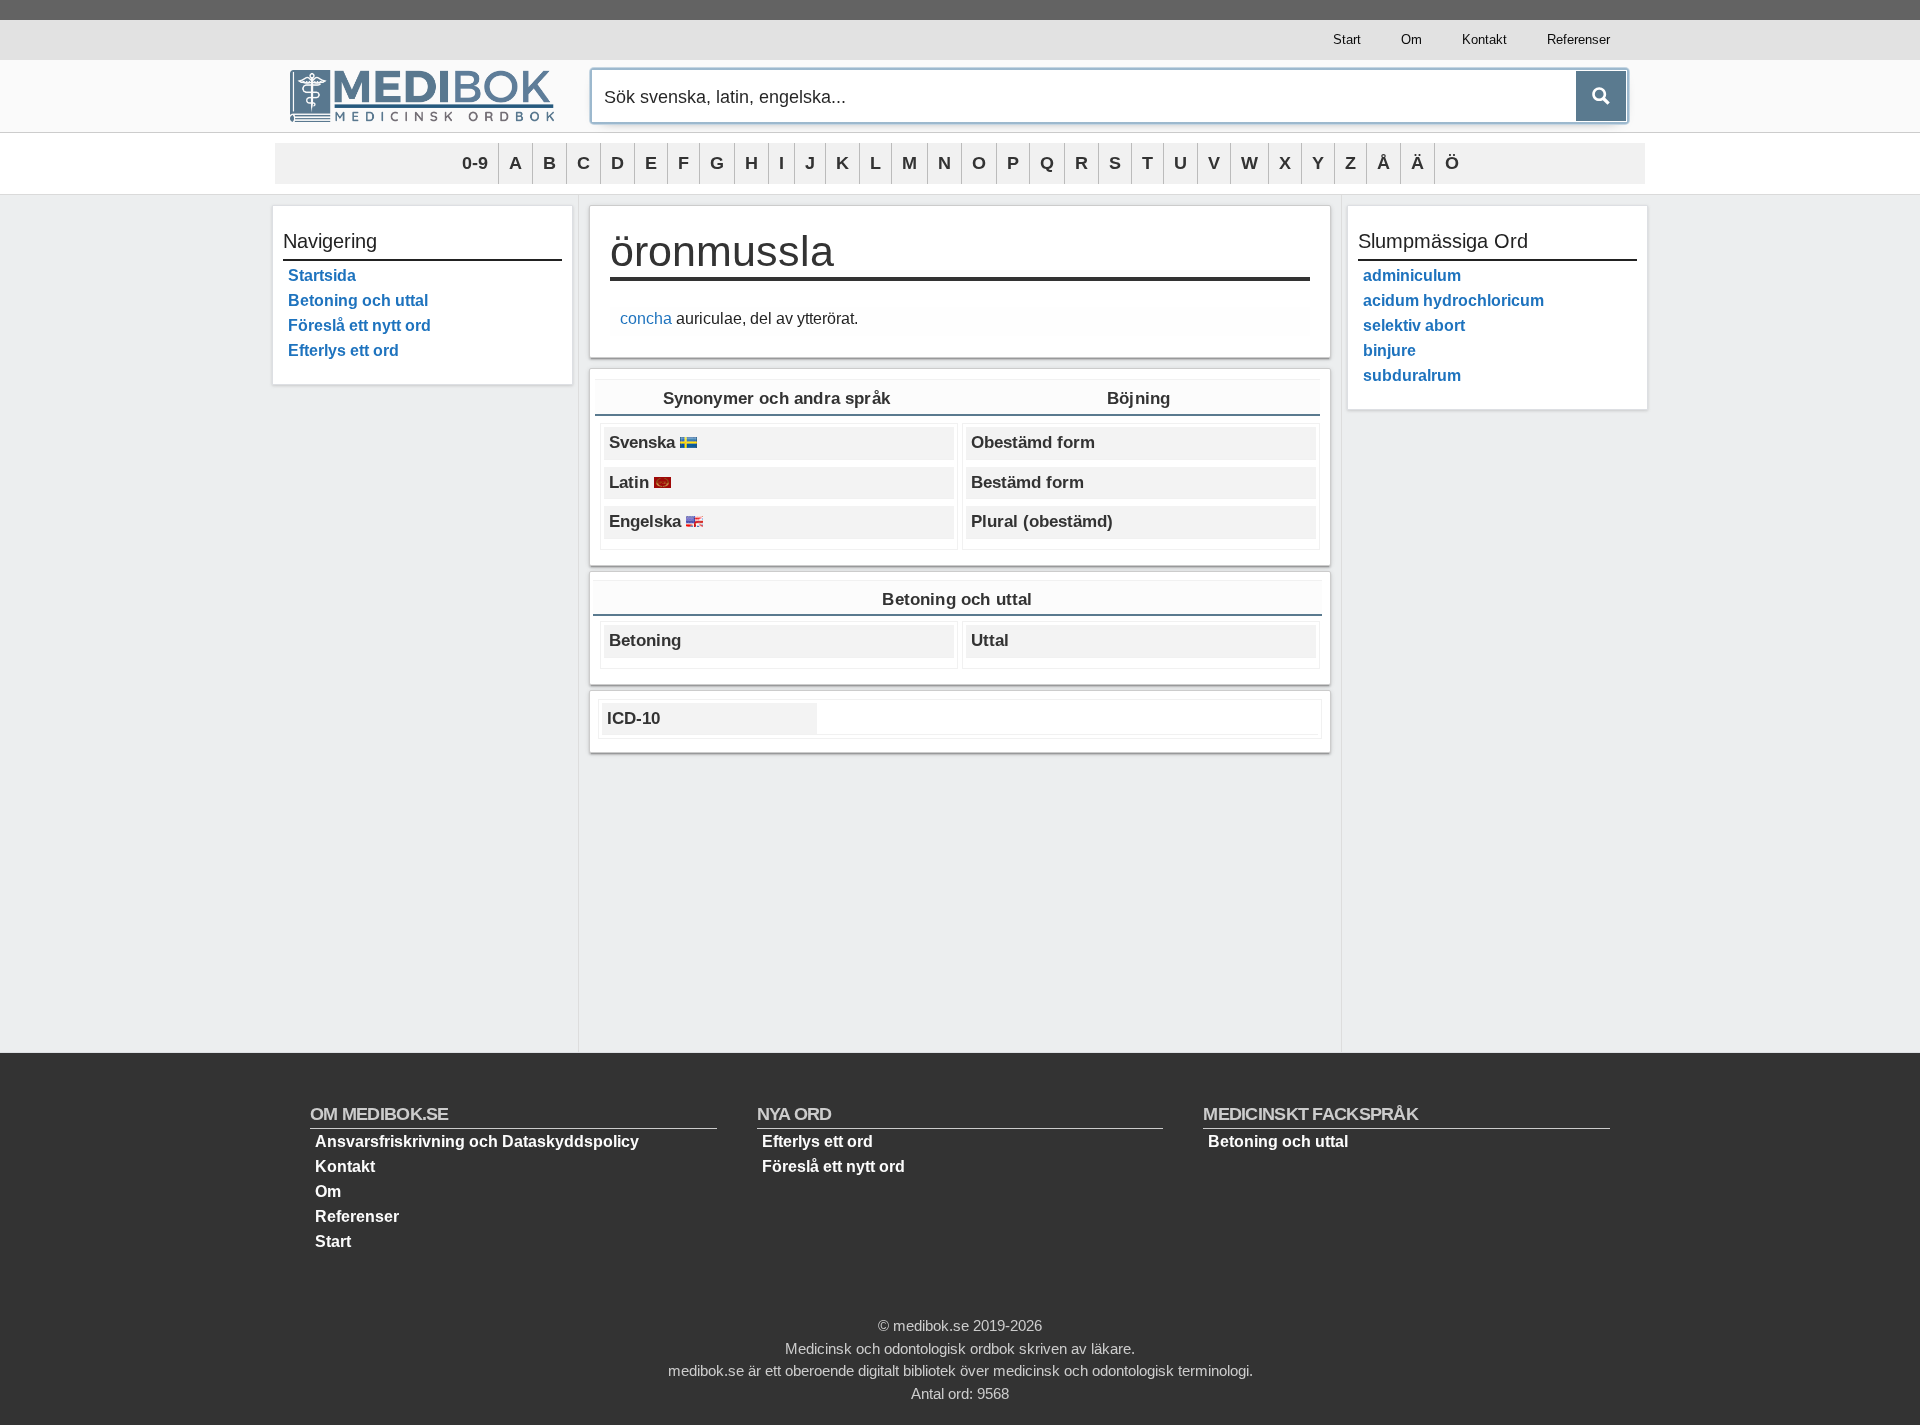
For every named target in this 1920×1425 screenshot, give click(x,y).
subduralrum (1412, 375)
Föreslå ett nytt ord (359, 325)
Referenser (1578, 39)
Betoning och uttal (358, 300)
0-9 (475, 163)
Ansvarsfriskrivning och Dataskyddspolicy (477, 1141)
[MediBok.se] (431, 96)
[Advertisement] (422, 700)
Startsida (322, 275)
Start (1347, 39)
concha (646, 318)
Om (1411, 39)
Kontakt (1484, 39)
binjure (1389, 350)
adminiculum (1412, 275)
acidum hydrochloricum (1453, 300)
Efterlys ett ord (343, 350)
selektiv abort (1414, 325)
